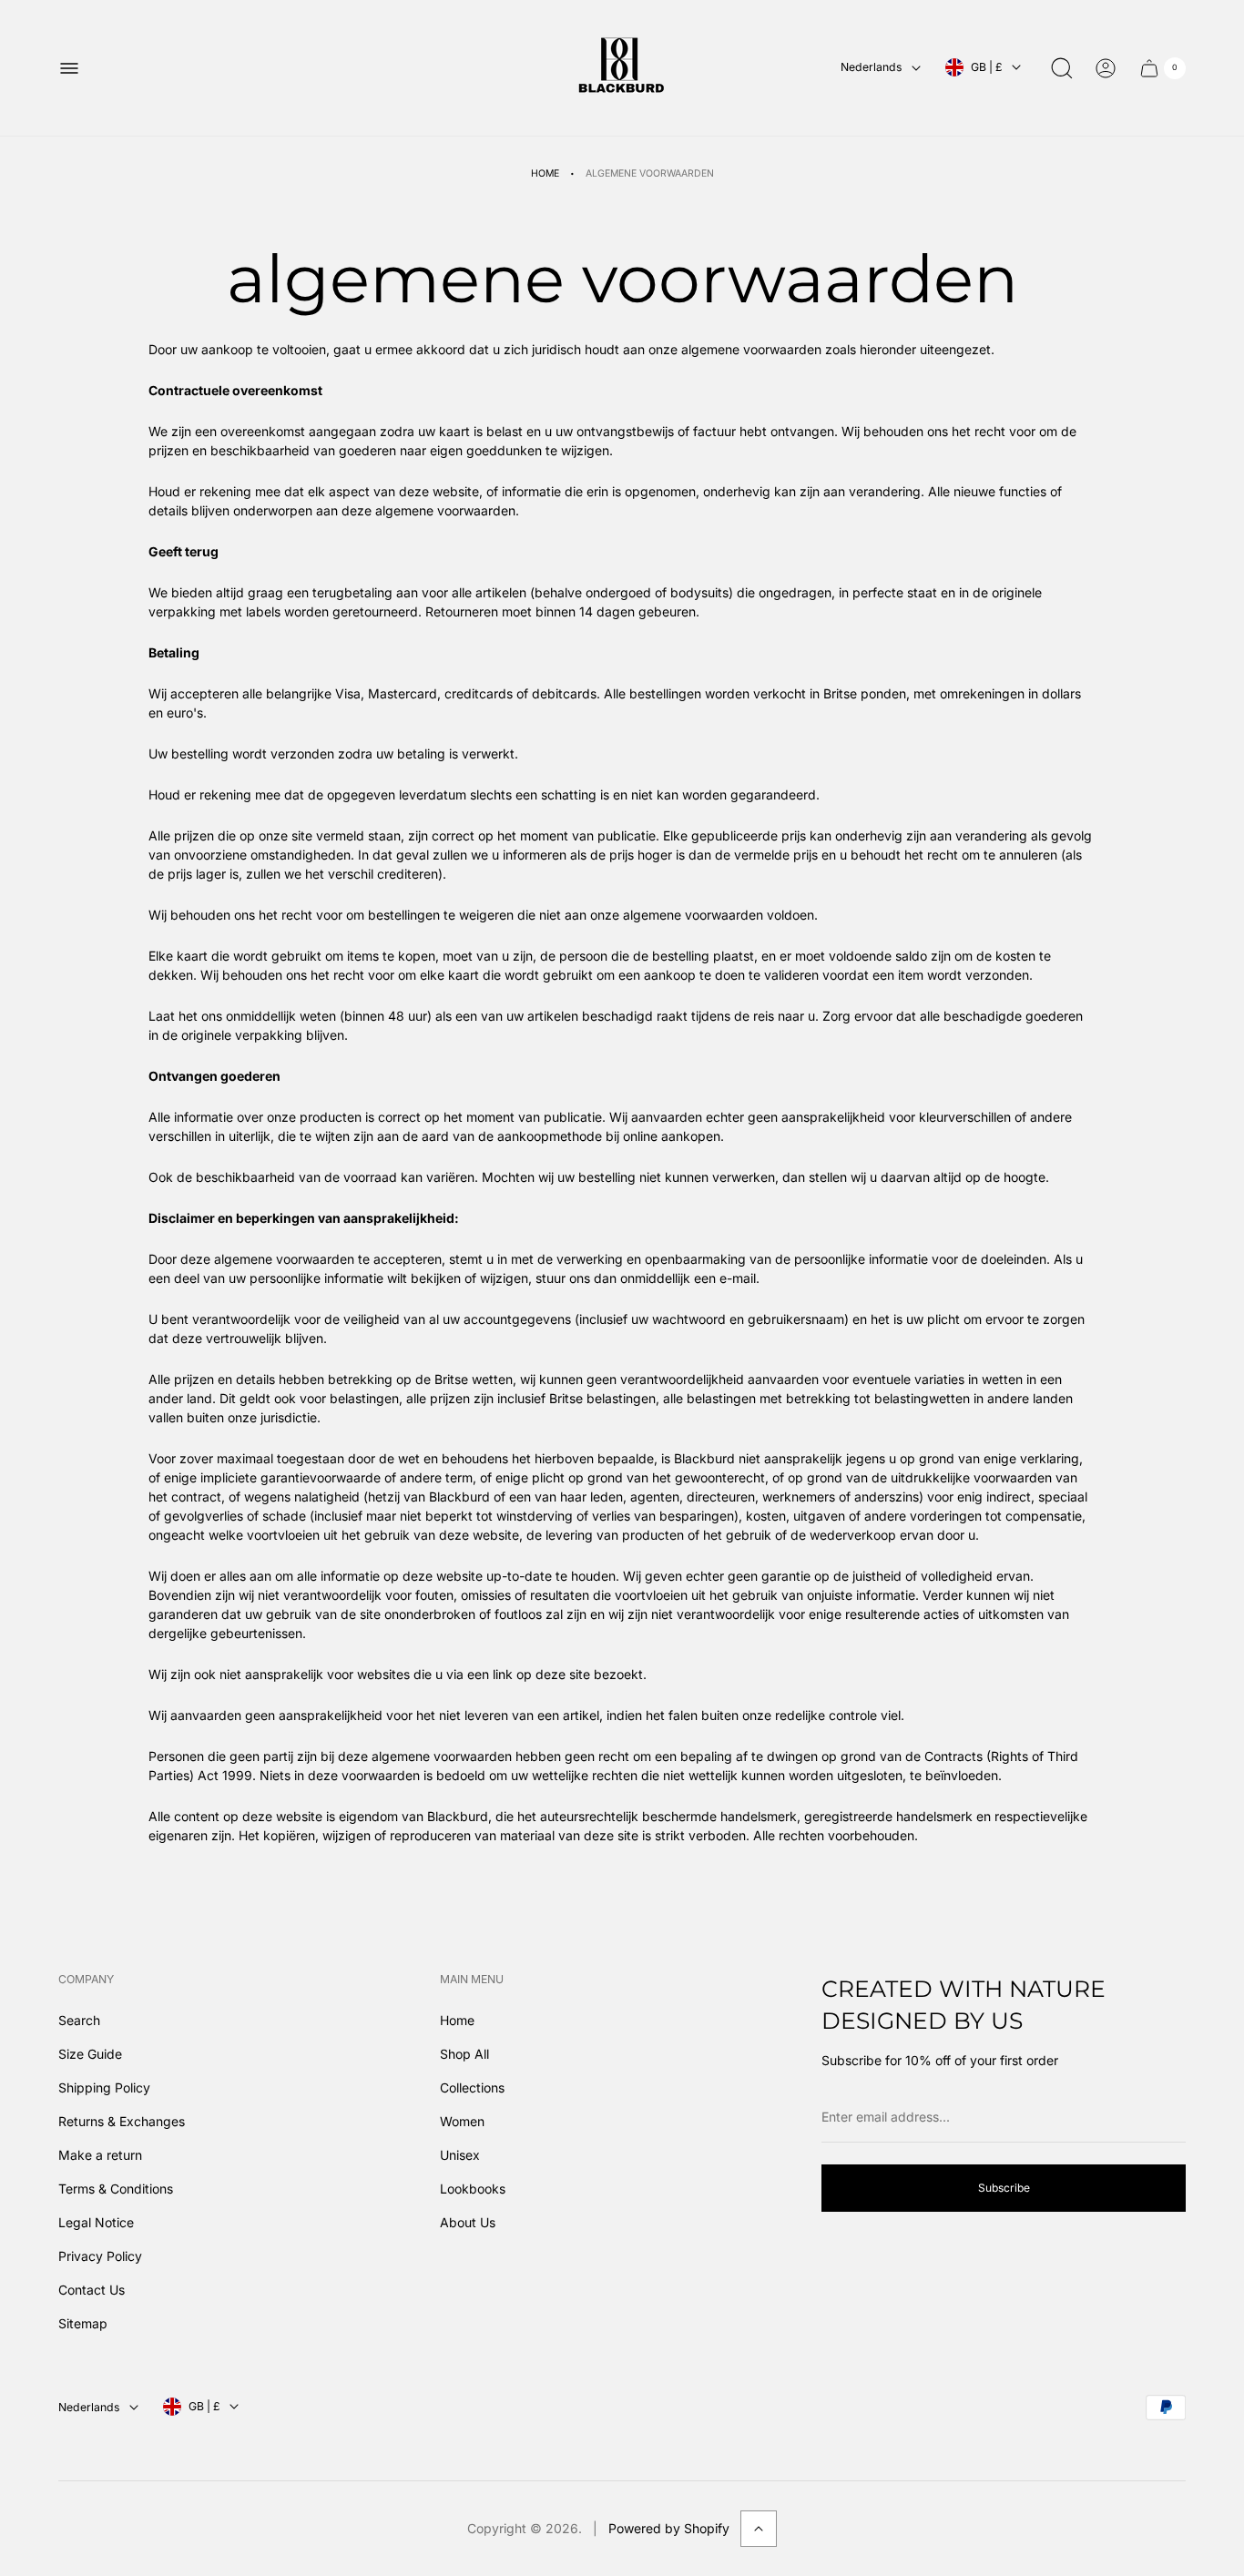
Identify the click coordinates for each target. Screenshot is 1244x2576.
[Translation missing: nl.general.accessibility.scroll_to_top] (759, 2529)
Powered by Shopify (669, 2528)
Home (545, 173)
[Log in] (1106, 68)
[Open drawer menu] (69, 68)
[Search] (1062, 68)
